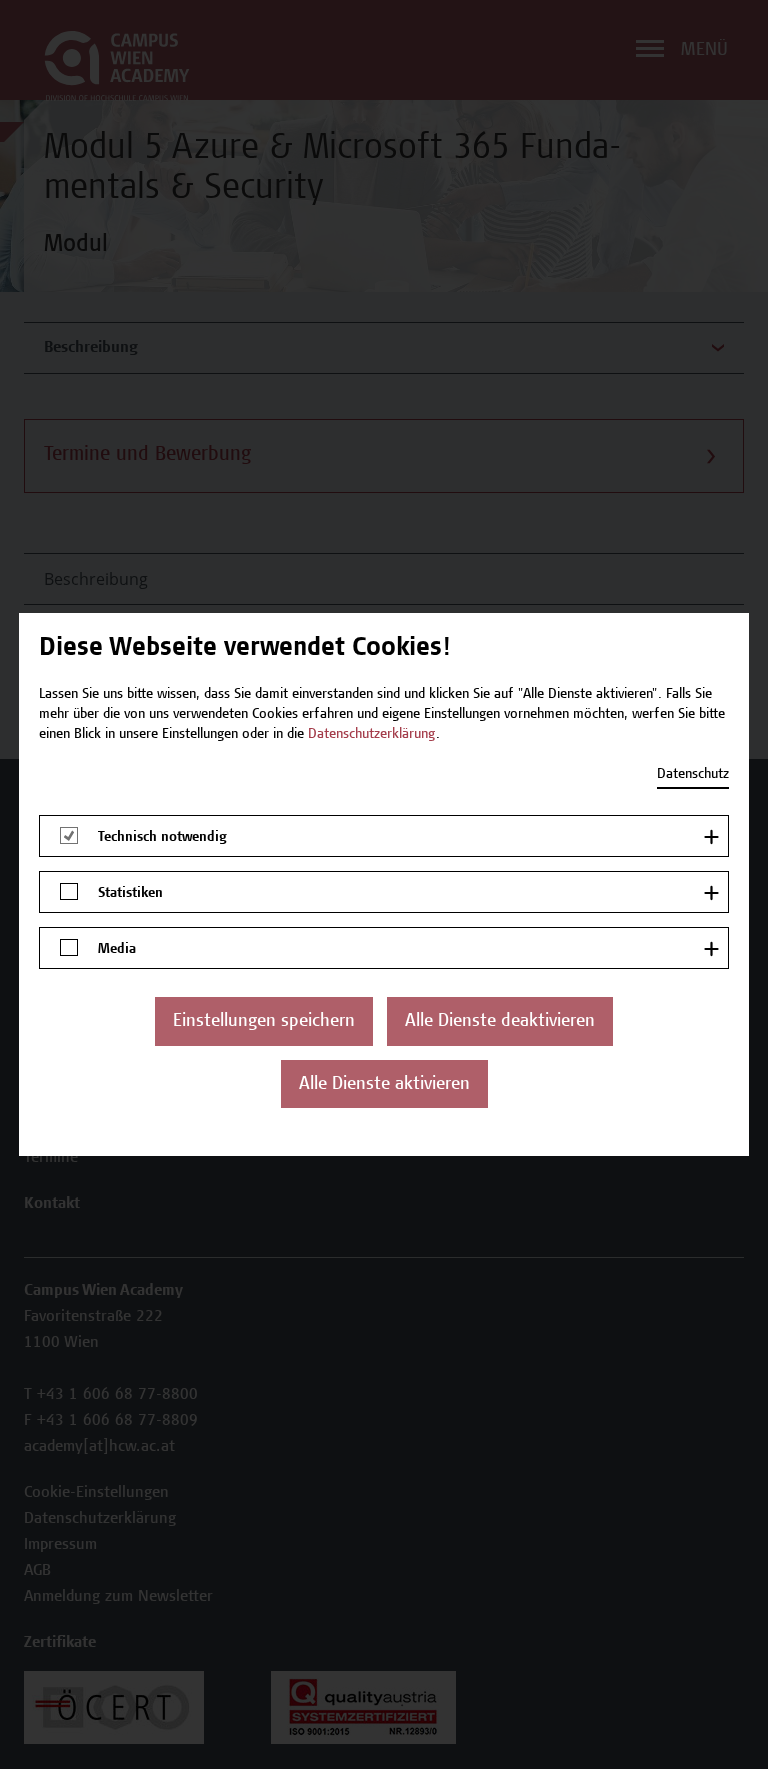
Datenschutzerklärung (372, 735)
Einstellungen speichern (264, 1022)
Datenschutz (693, 775)
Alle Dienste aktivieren (384, 1085)
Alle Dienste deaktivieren (500, 1022)
